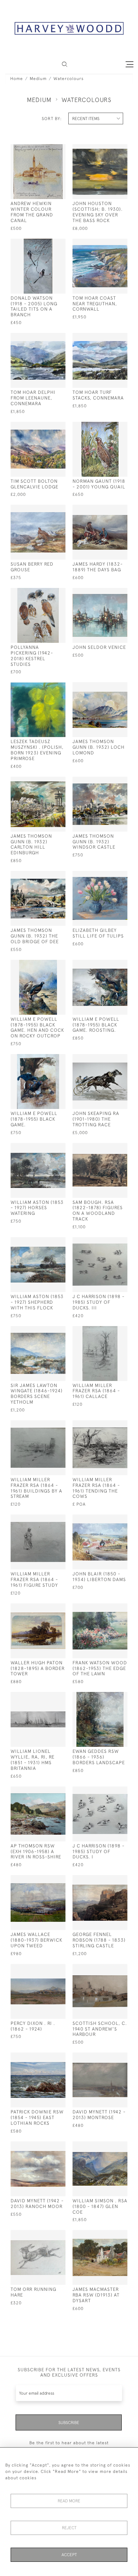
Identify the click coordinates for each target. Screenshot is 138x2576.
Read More (69, 2501)
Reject (69, 2528)
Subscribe (69, 2423)
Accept (69, 2555)
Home (17, 79)
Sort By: (52, 119)
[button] (65, 64)
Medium (38, 79)
